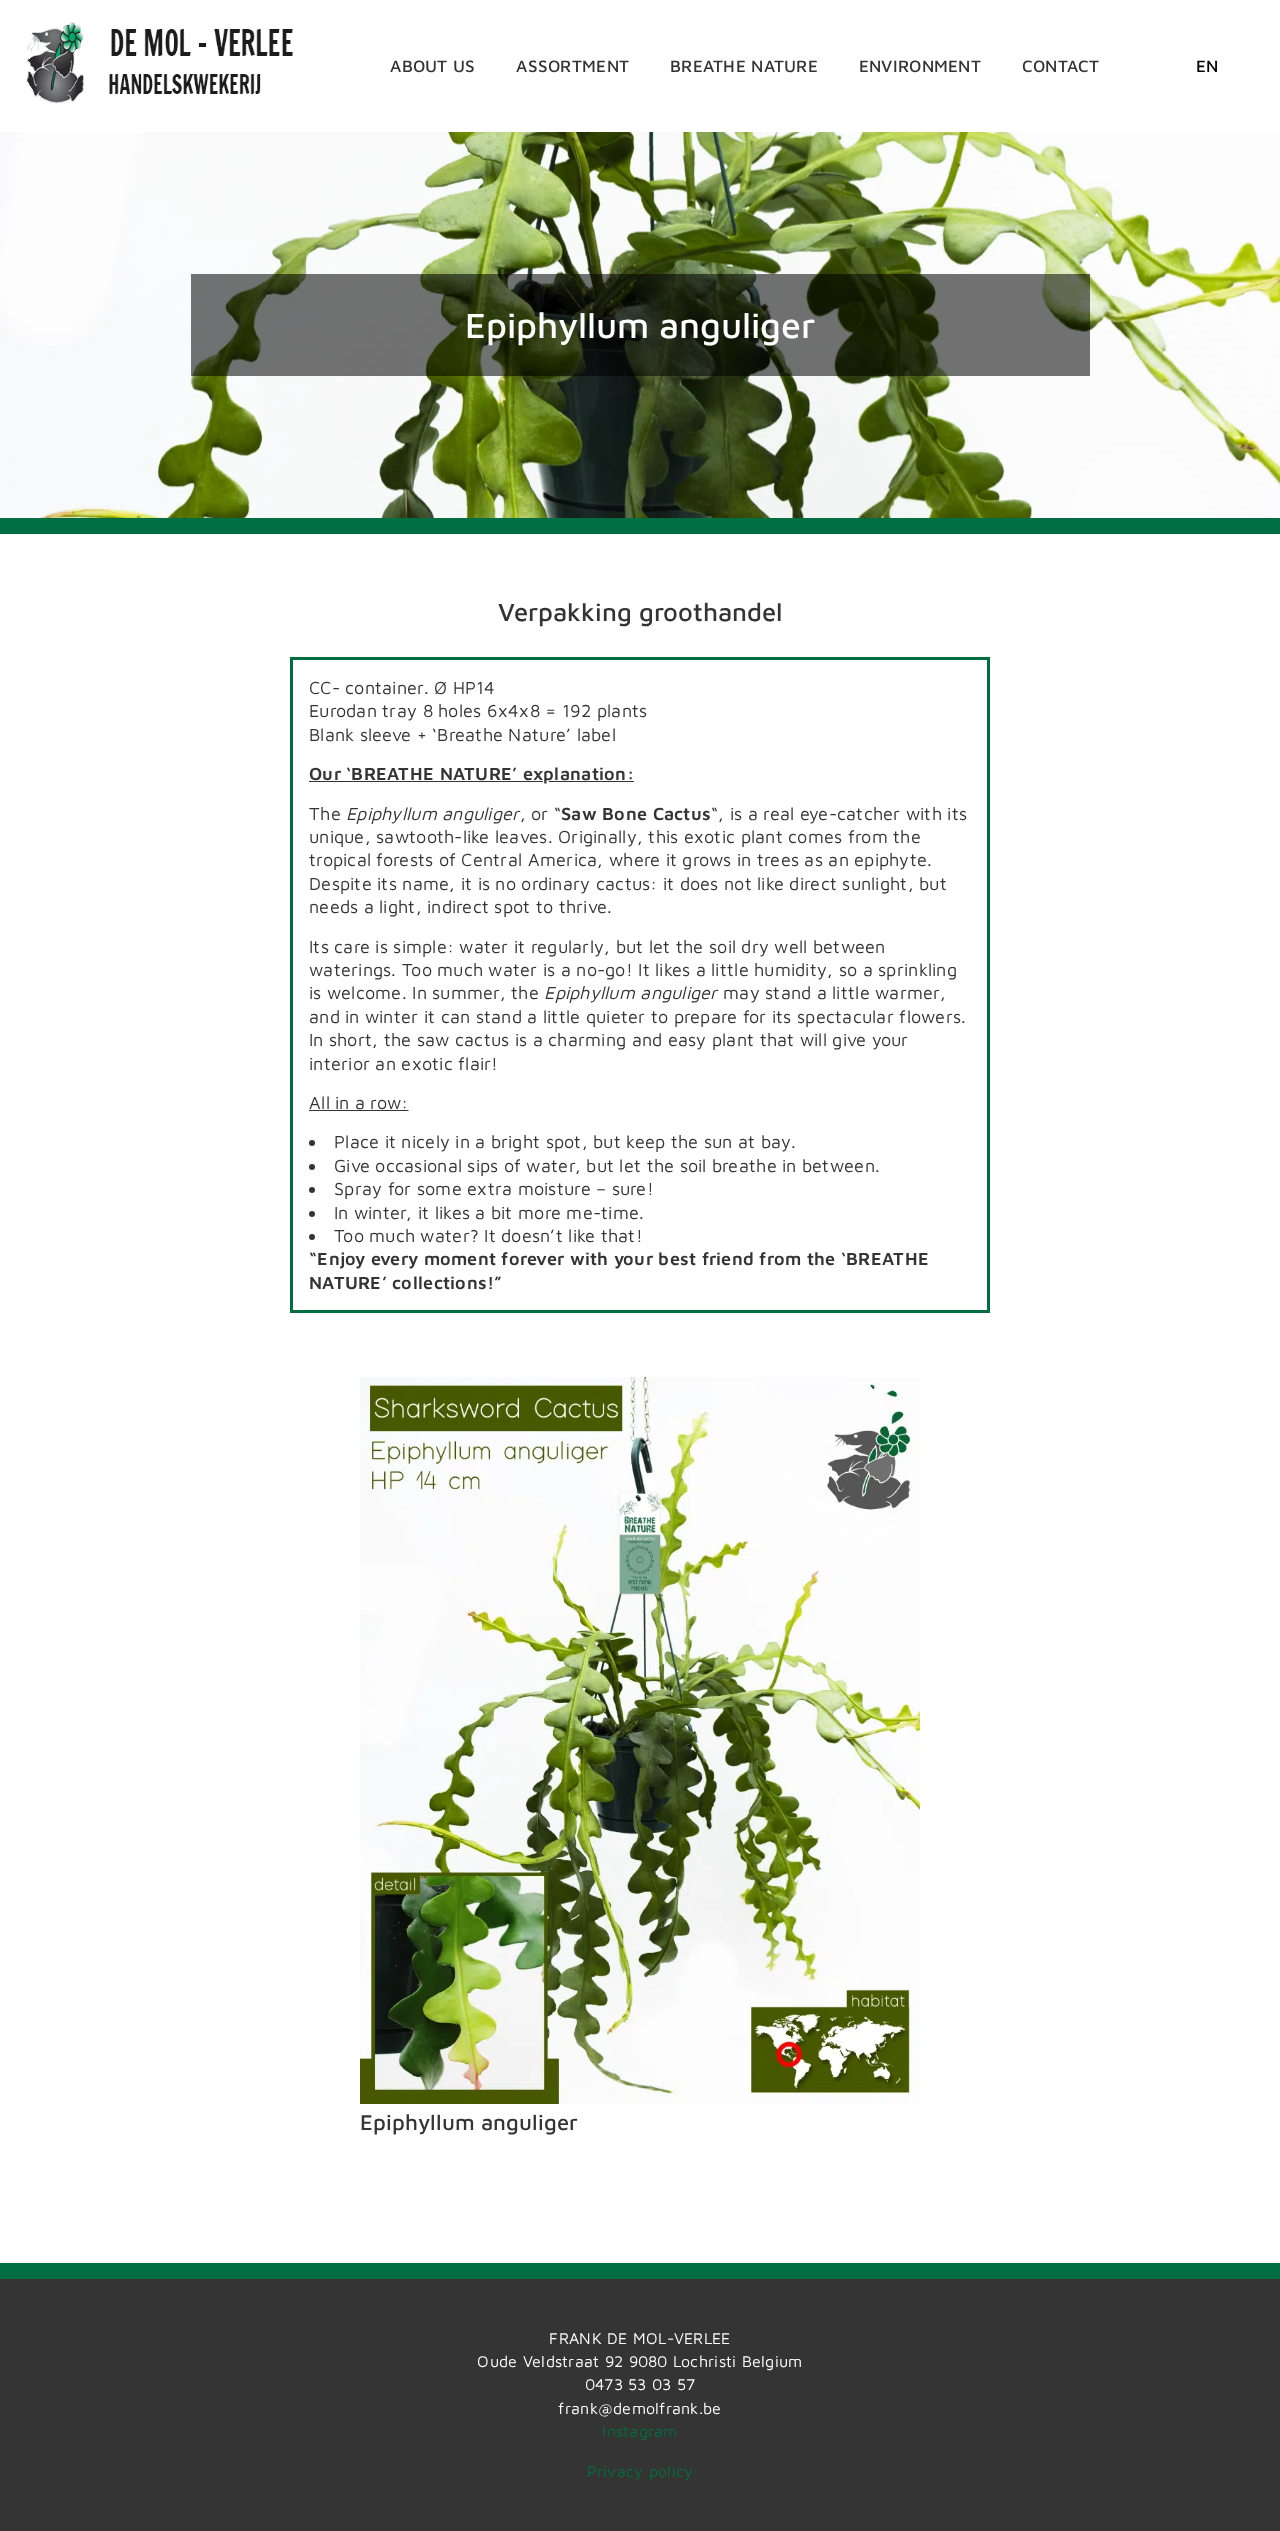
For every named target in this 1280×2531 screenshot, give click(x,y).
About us (432, 66)
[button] (1207, 66)
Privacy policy (640, 2471)
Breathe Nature (744, 66)
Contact (1061, 66)
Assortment (572, 66)
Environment (920, 66)
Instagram (639, 2431)
